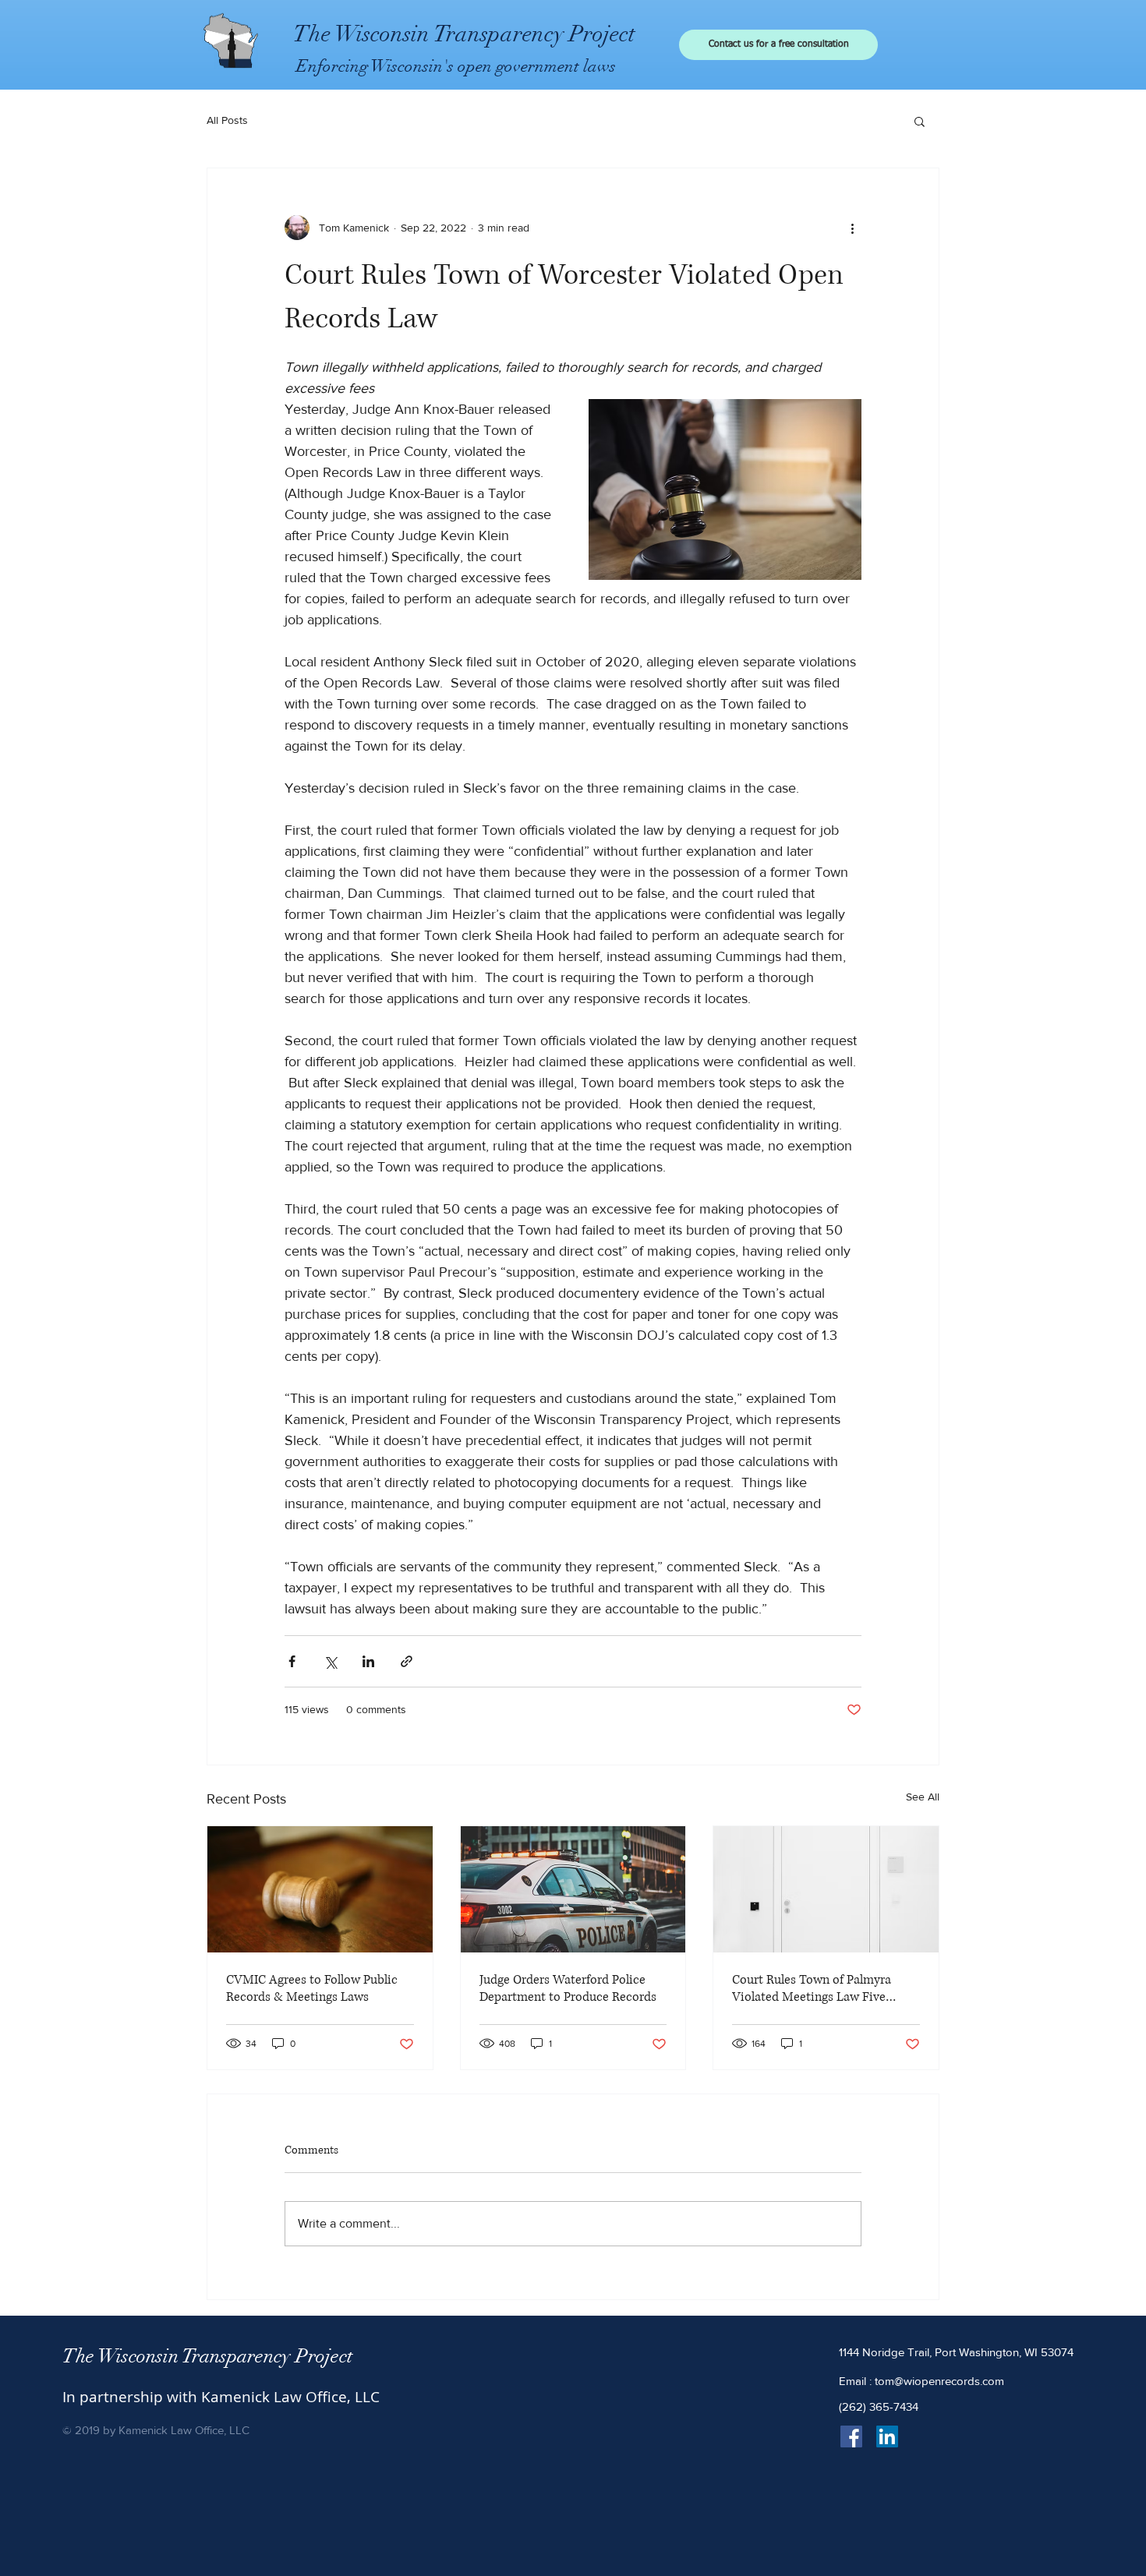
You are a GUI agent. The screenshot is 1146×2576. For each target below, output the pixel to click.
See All (923, 1797)
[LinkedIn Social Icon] (887, 2436)
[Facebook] (851, 2436)
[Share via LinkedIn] (368, 1661)
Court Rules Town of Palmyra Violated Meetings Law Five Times (812, 1988)
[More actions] (852, 228)
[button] (920, 121)
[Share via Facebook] (292, 1661)
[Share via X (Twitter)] (330, 1661)
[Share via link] (407, 1661)
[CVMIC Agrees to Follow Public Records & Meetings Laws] (320, 1889)
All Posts (227, 120)
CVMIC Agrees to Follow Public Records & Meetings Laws (312, 1988)
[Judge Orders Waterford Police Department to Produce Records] (573, 1889)
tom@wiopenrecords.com (939, 2381)
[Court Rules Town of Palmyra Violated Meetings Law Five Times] (826, 1889)
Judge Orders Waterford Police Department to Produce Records (568, 1988)
